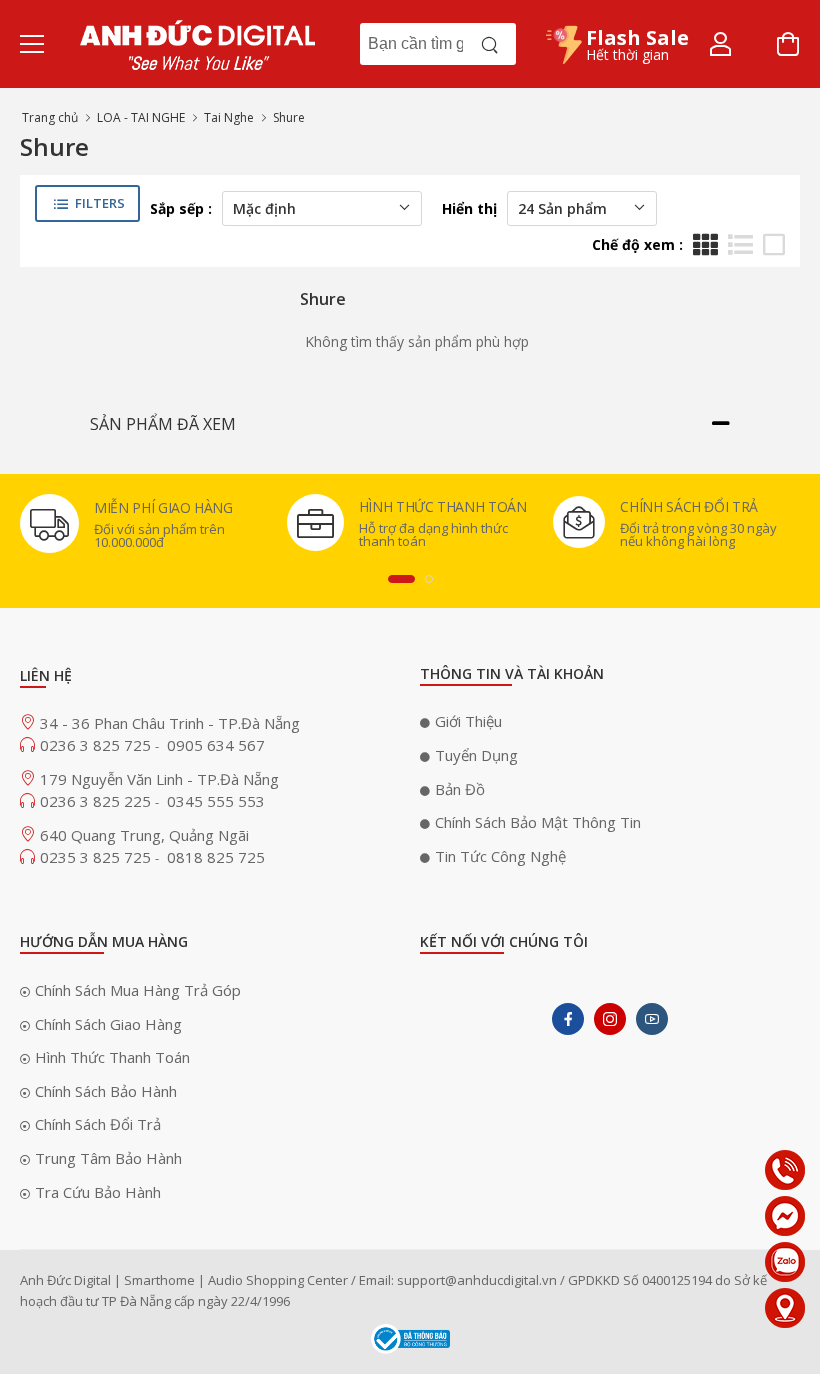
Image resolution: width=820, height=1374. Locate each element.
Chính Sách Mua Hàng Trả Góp (138, 990)
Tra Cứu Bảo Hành (98, 1192)
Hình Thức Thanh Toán (112, 1057)
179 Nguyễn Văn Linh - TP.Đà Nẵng (159, 779)
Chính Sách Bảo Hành (106, 1091)
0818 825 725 (216, 857)
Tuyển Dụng (476, 755)
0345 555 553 (216, 801)
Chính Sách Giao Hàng (108, 1024)
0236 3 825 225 (97, 801)
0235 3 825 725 (97, 857)
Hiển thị (469, 208)
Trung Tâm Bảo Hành (108, 1158)
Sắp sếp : (181, 208)
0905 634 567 (216, 745)
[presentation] (401, 579)
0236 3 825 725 (97, 745)
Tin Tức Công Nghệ (500, 856)
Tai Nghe (229, 117)
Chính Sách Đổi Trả (98, 1124)
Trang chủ (50, 117)
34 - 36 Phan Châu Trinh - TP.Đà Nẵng (170, 723)
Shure (289, 117)
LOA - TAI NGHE (141, 117)
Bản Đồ (460, 789)
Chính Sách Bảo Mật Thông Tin (538, 822)
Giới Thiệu (468, 721)
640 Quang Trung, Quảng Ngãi (144, 835)
